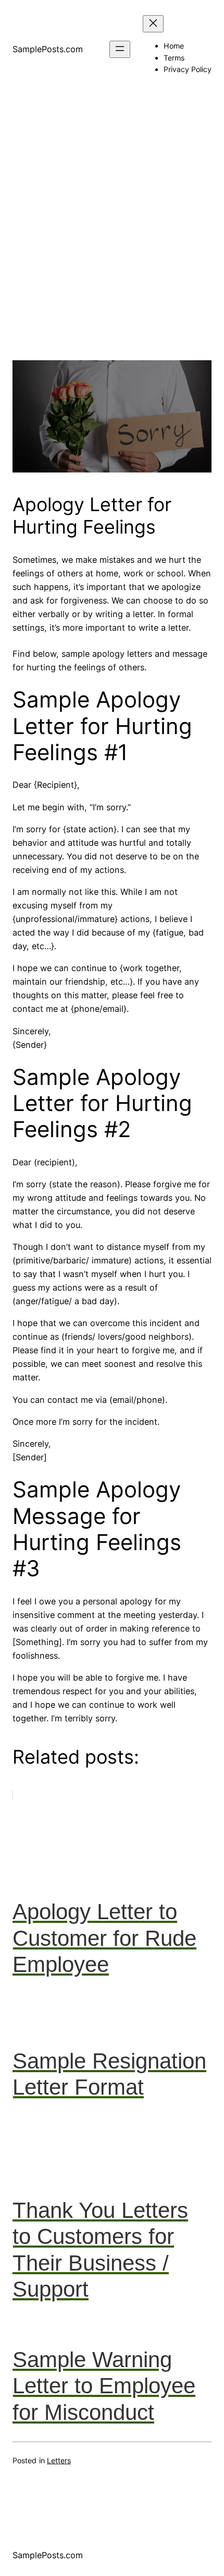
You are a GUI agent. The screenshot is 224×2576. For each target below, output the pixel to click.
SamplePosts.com (48, 49)
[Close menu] (153, 24)
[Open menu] (120, 49)
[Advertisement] (112, 248)
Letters (59, 2460)
